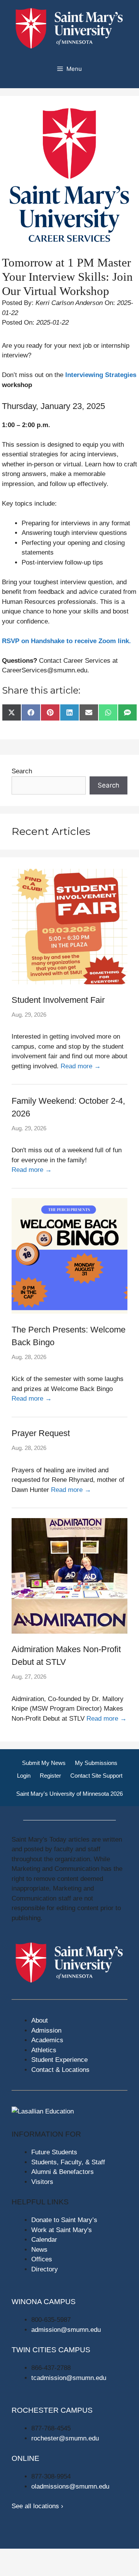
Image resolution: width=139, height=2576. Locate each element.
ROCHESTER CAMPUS (52, 2410)
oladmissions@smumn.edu (70, 2486)
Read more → (81, 1066)
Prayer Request (41, 1433)
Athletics (44, 2050)
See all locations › (37, 2506)
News (39, 2250)
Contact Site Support (96, 1776)
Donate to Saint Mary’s (64, 2220)
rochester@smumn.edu (65, 2438)
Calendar (44, 2240)
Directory (45, 2269)
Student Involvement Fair (58, 1000)
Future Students (54, 2152)
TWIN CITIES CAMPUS (51, 2350)
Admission (46, 2030)
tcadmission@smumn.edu (69, 2378)
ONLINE (25, 2458)
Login (24, 1776)
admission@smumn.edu (66, 2330)
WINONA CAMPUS (44, 2302)
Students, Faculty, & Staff (68, 2162)
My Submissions (96, 1763)
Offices (42, 2259)
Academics (47, 2040)
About (40, 2020)
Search (22, 771)
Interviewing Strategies (101, 375)
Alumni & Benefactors (63, 2172)
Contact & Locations (60, 2070)
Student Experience (59, 2060)
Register (50, 1776)
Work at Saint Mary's (62, 2230)
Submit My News (44, 1763)
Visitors (42, 2182)
